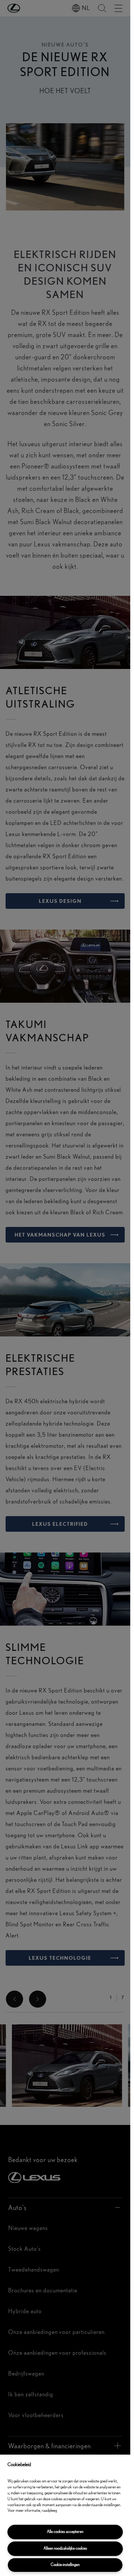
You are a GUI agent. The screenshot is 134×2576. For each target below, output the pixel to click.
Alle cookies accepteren (65, 2532)
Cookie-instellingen (65, 2565)
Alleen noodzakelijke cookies (65, 2548)
